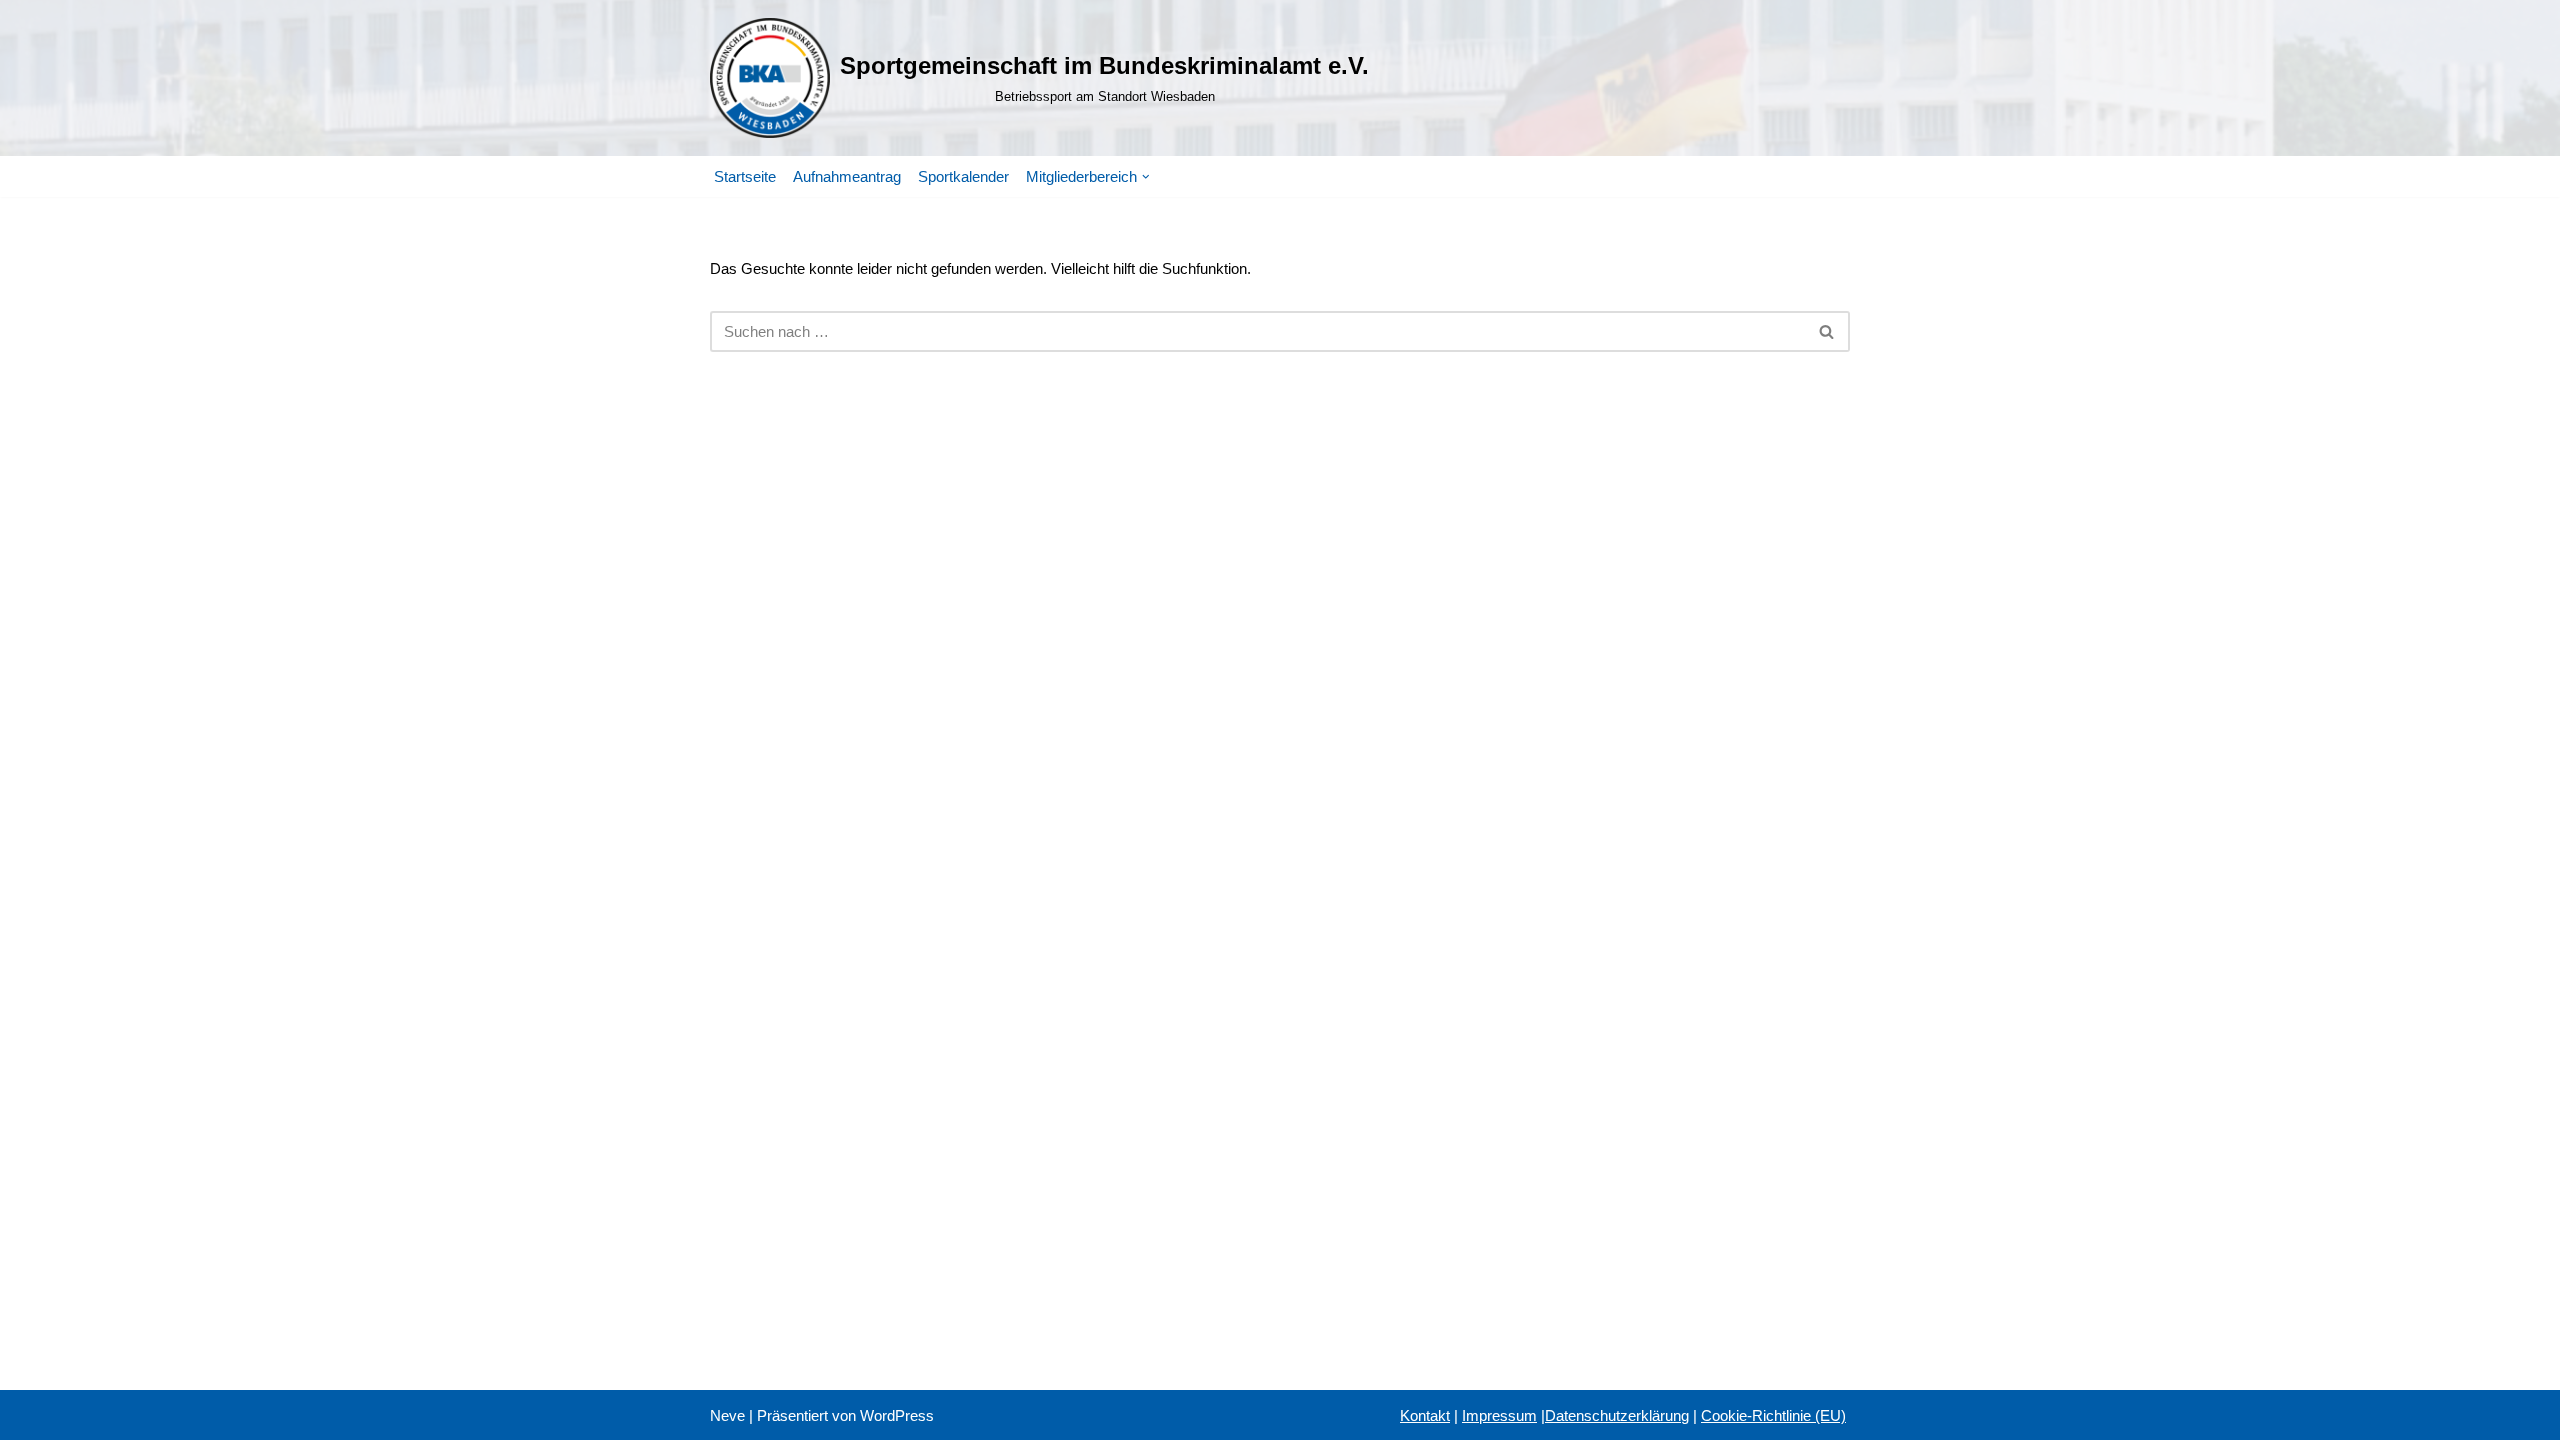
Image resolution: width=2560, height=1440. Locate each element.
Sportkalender (963, 176)
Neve (727, 1415)
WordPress (897, 1415)
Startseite (745, 176)
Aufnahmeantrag (847, 176)
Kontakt (1425, 1415)
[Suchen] (1827, 331)
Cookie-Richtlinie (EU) (1773, 1415)
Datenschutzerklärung (1617, 1415)
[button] (1146, 177)
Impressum (1499, 1415)
